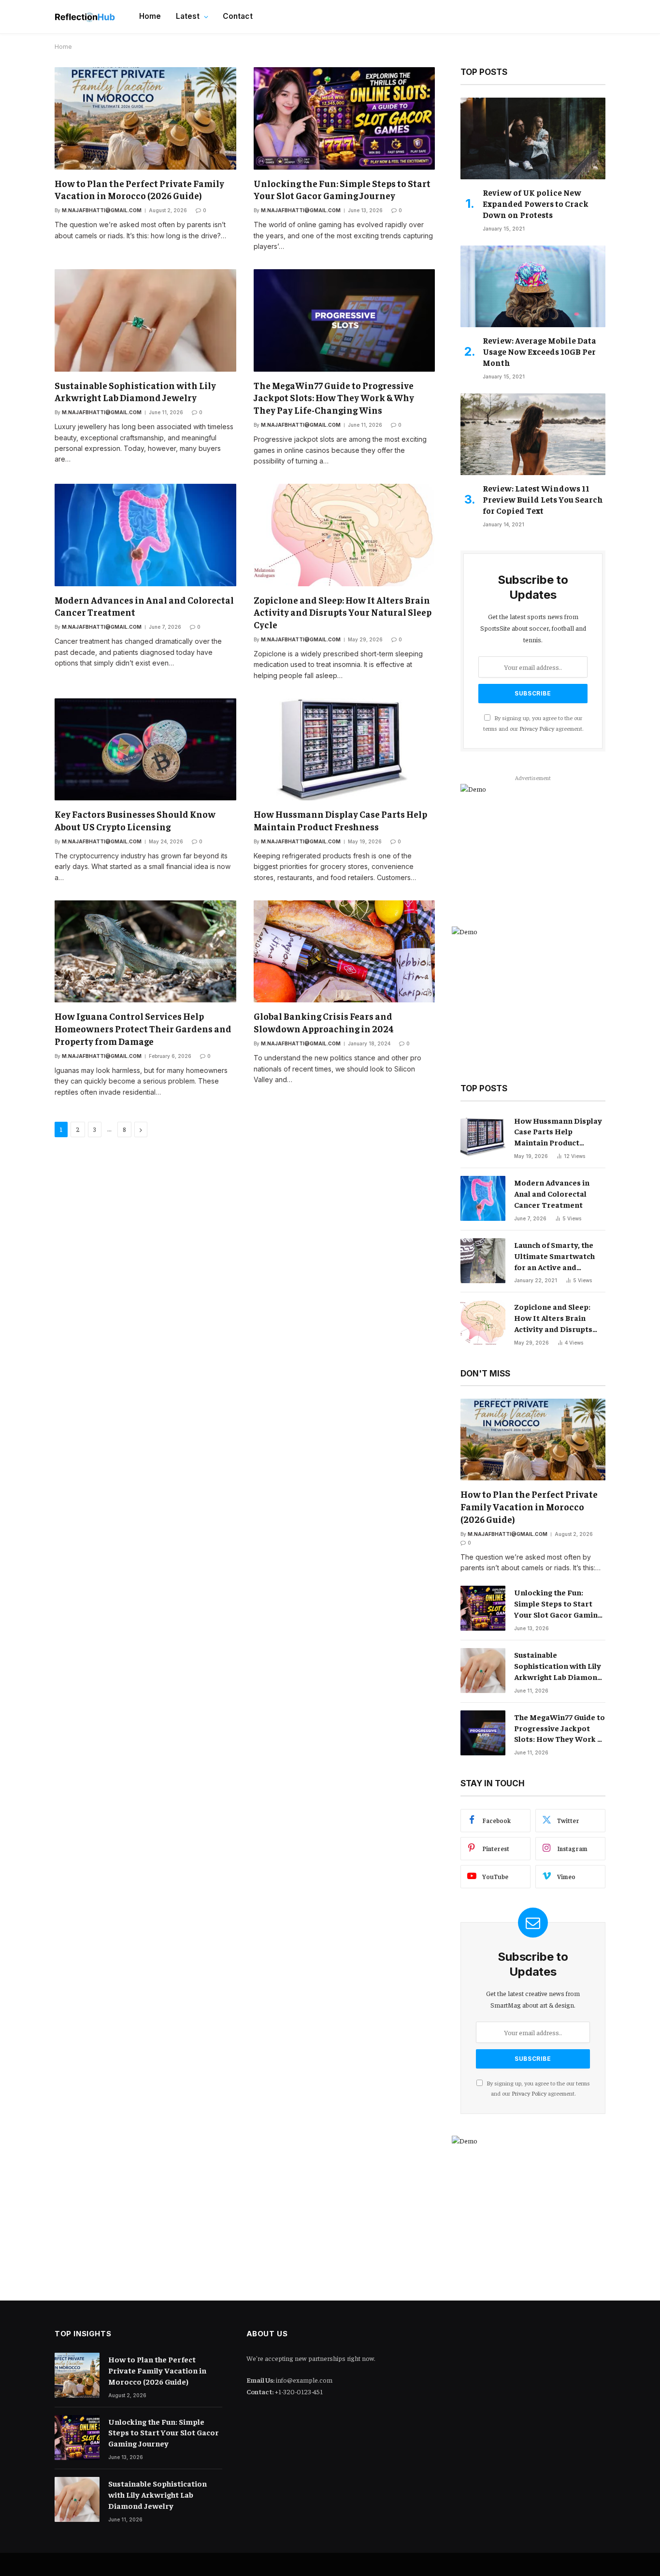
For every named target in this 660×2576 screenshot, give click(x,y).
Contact (238, 16)
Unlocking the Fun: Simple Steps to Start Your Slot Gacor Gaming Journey (342, 189)
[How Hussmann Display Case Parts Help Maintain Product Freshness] (344, 749)
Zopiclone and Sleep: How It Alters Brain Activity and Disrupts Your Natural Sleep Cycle (343, 612)
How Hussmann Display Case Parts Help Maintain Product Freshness (340, 820)
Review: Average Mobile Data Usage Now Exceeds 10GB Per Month (539, 351)
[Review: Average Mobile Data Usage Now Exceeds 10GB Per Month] (533, 286)
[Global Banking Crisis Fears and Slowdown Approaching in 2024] (344, 951)
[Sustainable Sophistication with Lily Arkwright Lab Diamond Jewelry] (145, 320)
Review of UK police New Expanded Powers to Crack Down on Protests (536, 203)
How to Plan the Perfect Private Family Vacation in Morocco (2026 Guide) (139, 189)
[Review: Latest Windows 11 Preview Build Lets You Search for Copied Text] (533, 434)
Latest (188, 16)
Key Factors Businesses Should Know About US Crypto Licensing (135, 820)
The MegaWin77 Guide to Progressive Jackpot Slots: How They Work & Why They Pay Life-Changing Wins (334, 398)
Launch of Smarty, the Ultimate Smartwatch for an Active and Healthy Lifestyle (554, 1256)
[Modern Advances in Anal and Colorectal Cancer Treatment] (145, 535)
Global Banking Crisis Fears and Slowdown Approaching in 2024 (324, 1022)
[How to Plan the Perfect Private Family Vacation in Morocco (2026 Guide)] (145, 118)
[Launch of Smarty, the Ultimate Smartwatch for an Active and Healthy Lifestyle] (483, 1261)
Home (150, 16)
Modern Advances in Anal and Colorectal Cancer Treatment (144, 606)
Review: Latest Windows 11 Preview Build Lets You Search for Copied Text (543, 499)
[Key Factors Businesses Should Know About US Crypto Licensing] (145, 749)
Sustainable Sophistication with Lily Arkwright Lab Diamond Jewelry (135, 391)
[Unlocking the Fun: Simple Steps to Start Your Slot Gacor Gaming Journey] (344, 118)
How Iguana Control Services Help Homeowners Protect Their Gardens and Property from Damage (143, 1028)
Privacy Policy (537, 728)
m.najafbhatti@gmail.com (102, 210)
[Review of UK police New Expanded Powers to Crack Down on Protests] (533, 138)
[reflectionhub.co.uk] (85, 17)
